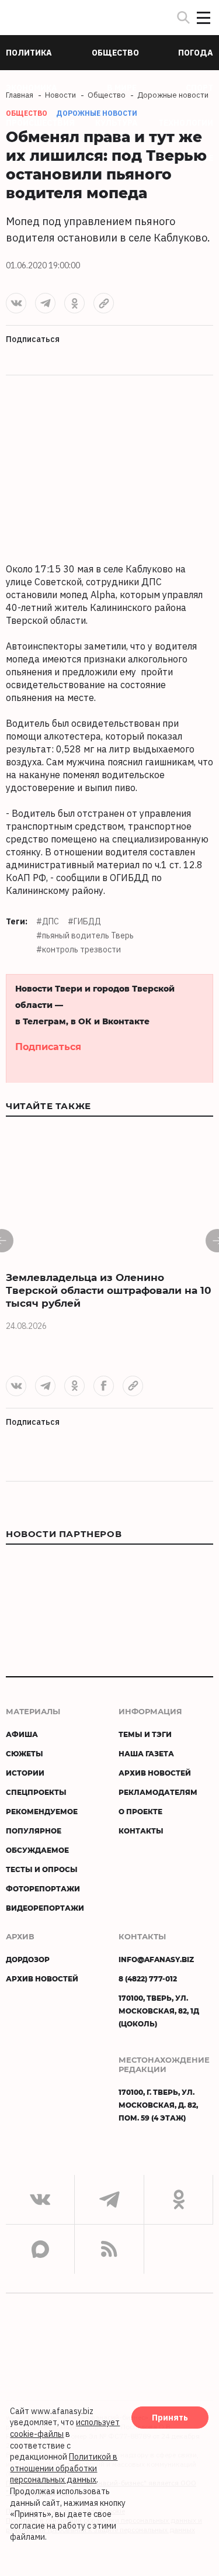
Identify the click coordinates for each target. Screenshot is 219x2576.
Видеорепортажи (45, 1908)
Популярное (34, 1831)
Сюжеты (25, 1753)
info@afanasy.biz (156, 1959)
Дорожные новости (97, 113)
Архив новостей (155, 1773)
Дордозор (28, 1959)
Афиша (22, 1734)
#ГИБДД (84, 921)
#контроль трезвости (79, 949)
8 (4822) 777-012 (148, 1978)
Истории (25, 1773)
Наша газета (146, 1753)
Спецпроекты (36, 1792)
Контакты (141, 1831)
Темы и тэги (145, 1734)
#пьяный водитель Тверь (85, 935)
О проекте (140, 1811)
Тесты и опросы (42, 1869)
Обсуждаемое (37, 1850)
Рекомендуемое (42, 1811)
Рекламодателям (158, 1792)
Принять (170, 2418)
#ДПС (48, 921)
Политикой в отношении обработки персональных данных (64, 2468)
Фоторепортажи (43, 1888)
